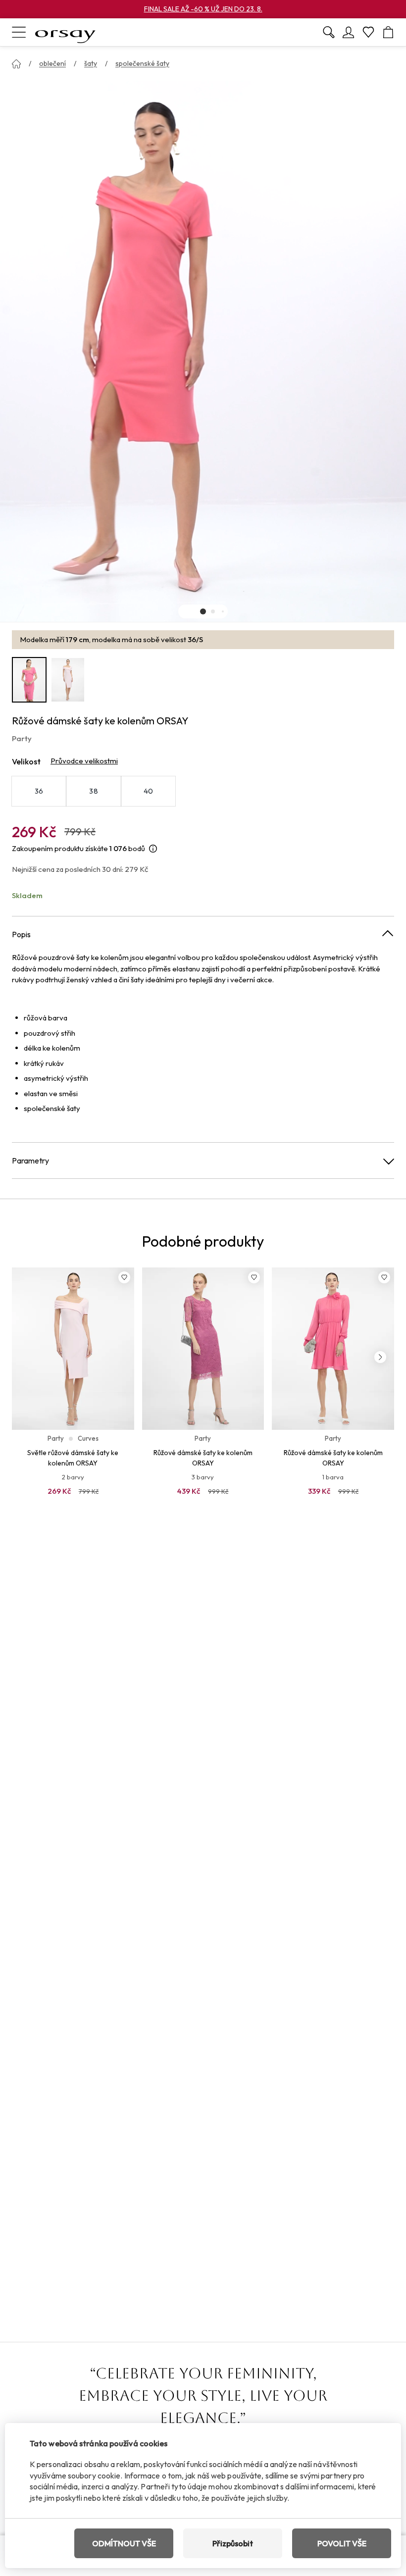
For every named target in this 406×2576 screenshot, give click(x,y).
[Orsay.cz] (65, 32)
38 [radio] (94, 791)
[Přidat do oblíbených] (124, 1277)
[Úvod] (16, 64)
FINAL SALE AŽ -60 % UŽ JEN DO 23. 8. (203, 9)
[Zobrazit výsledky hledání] (329, 32)
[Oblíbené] (368, 32)
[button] (203, 611)
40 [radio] (149, 791)
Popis (21, 934)
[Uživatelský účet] (349, 32)
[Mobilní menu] (19, 32)
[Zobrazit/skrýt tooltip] (153, 849)
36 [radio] (39, 791)
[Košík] (388, 32)
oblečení (52, 63)
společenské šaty (142, 63)
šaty (91, 63)
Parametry (30, 1161)
